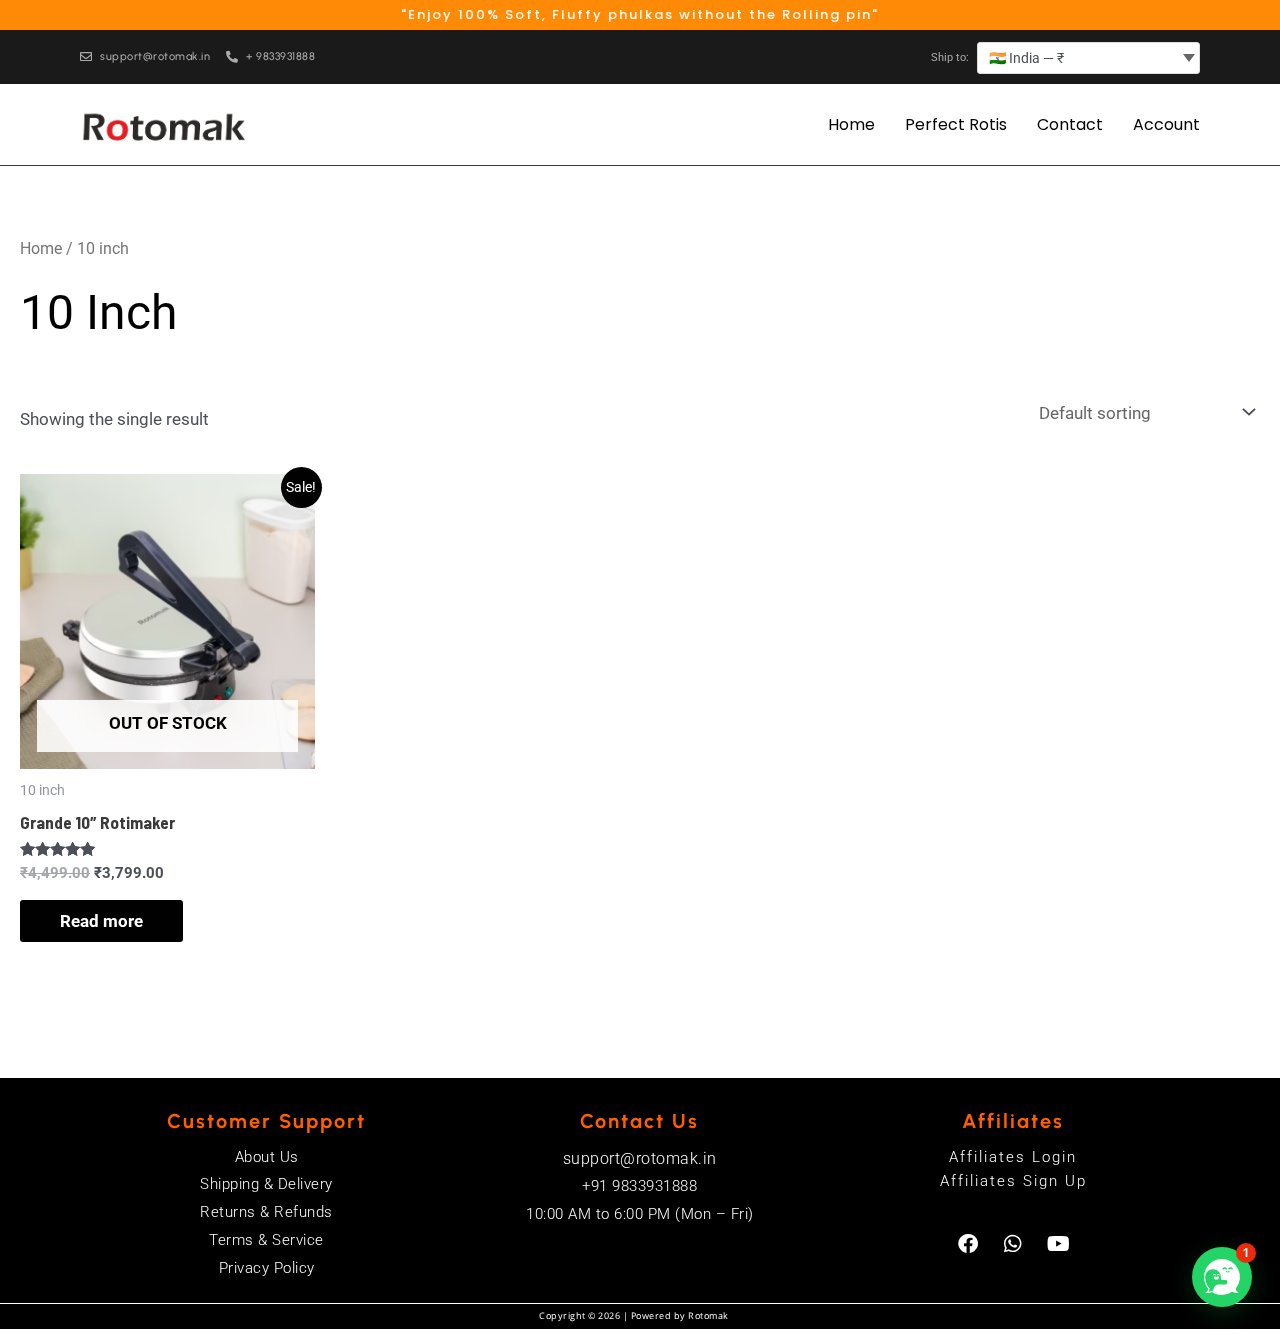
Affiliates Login (1013, 1157)
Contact (1070, 124)
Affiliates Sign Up (1013, 1181)
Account (1166, 124)
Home (851, 124)
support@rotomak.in (640, 1158)
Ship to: (950, 57)
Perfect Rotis (956, 124)
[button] (1222, 1277)
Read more (101, 921)
